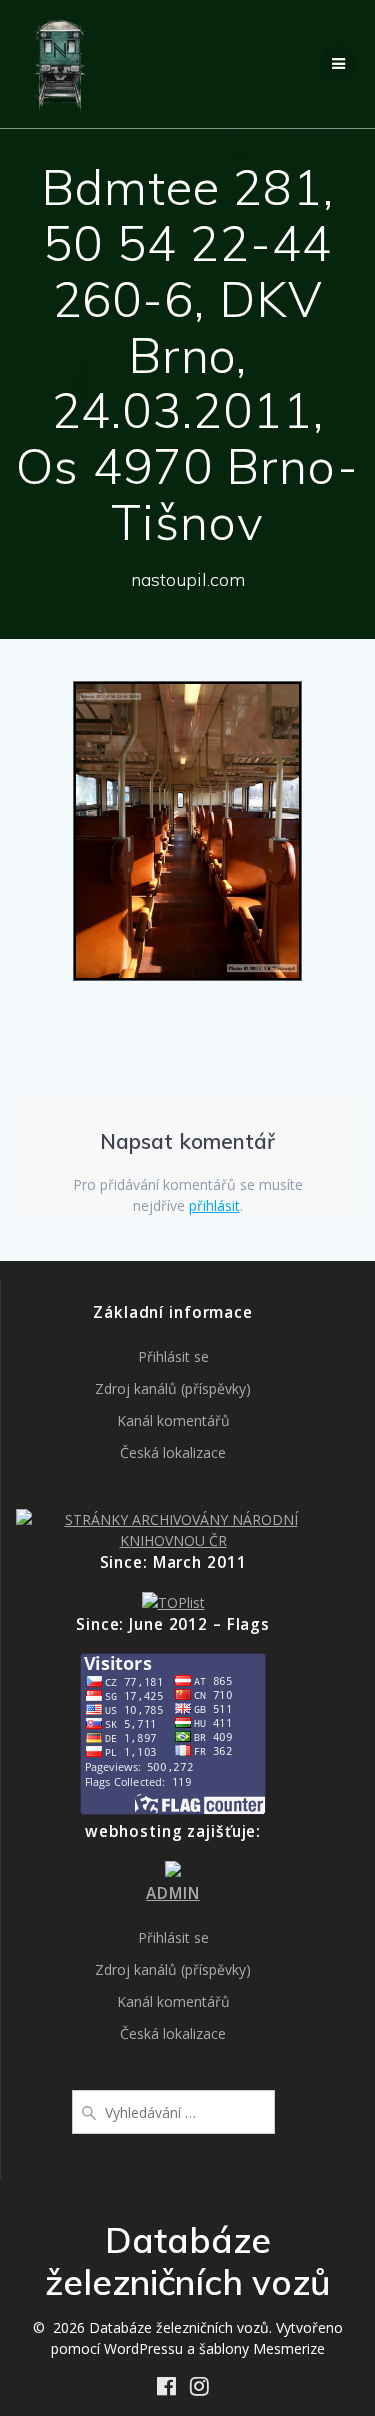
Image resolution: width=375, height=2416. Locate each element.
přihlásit (214, 1205)
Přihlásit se (173, 1356)
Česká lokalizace (173, 1452)
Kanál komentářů (173, 1420)
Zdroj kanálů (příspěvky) (173, 1388)
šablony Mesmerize (262, 2348)
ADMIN (172, 1893)
